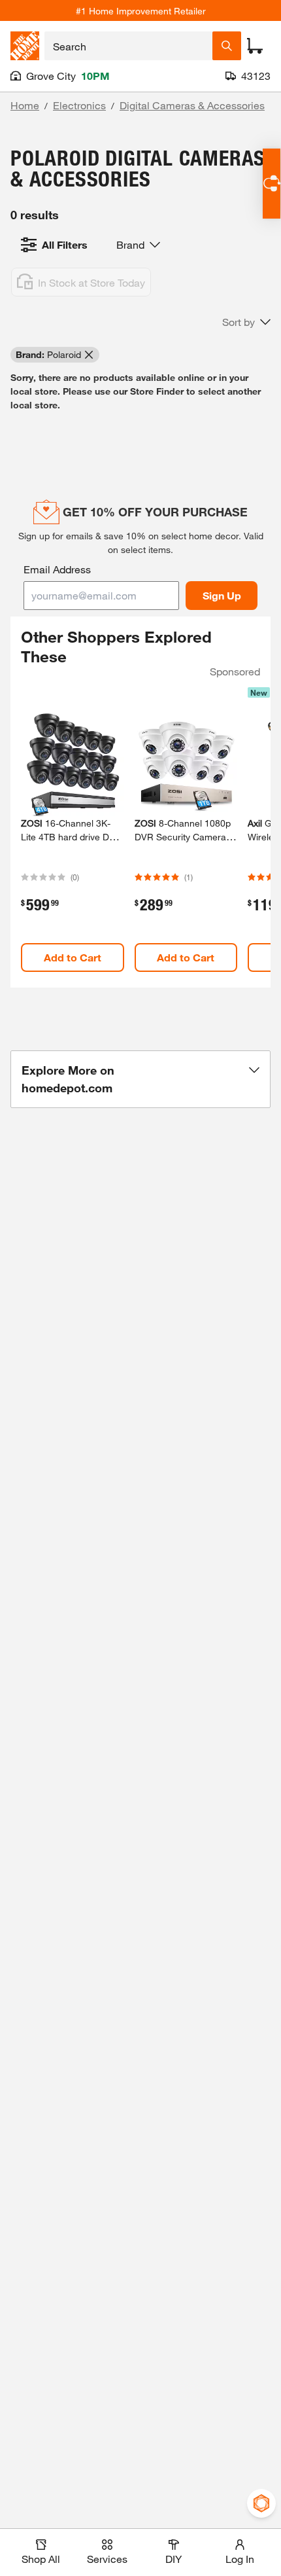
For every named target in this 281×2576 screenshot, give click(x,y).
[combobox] (128, 46)
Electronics (79, 105)
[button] (246, 322)
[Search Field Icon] (227, 46)
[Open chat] (272, 184)
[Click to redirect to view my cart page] (255, 46)
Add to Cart (73, 957)
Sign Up (222, 595)
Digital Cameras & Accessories (192, 105)
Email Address (57, 569)
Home (25, 105)
